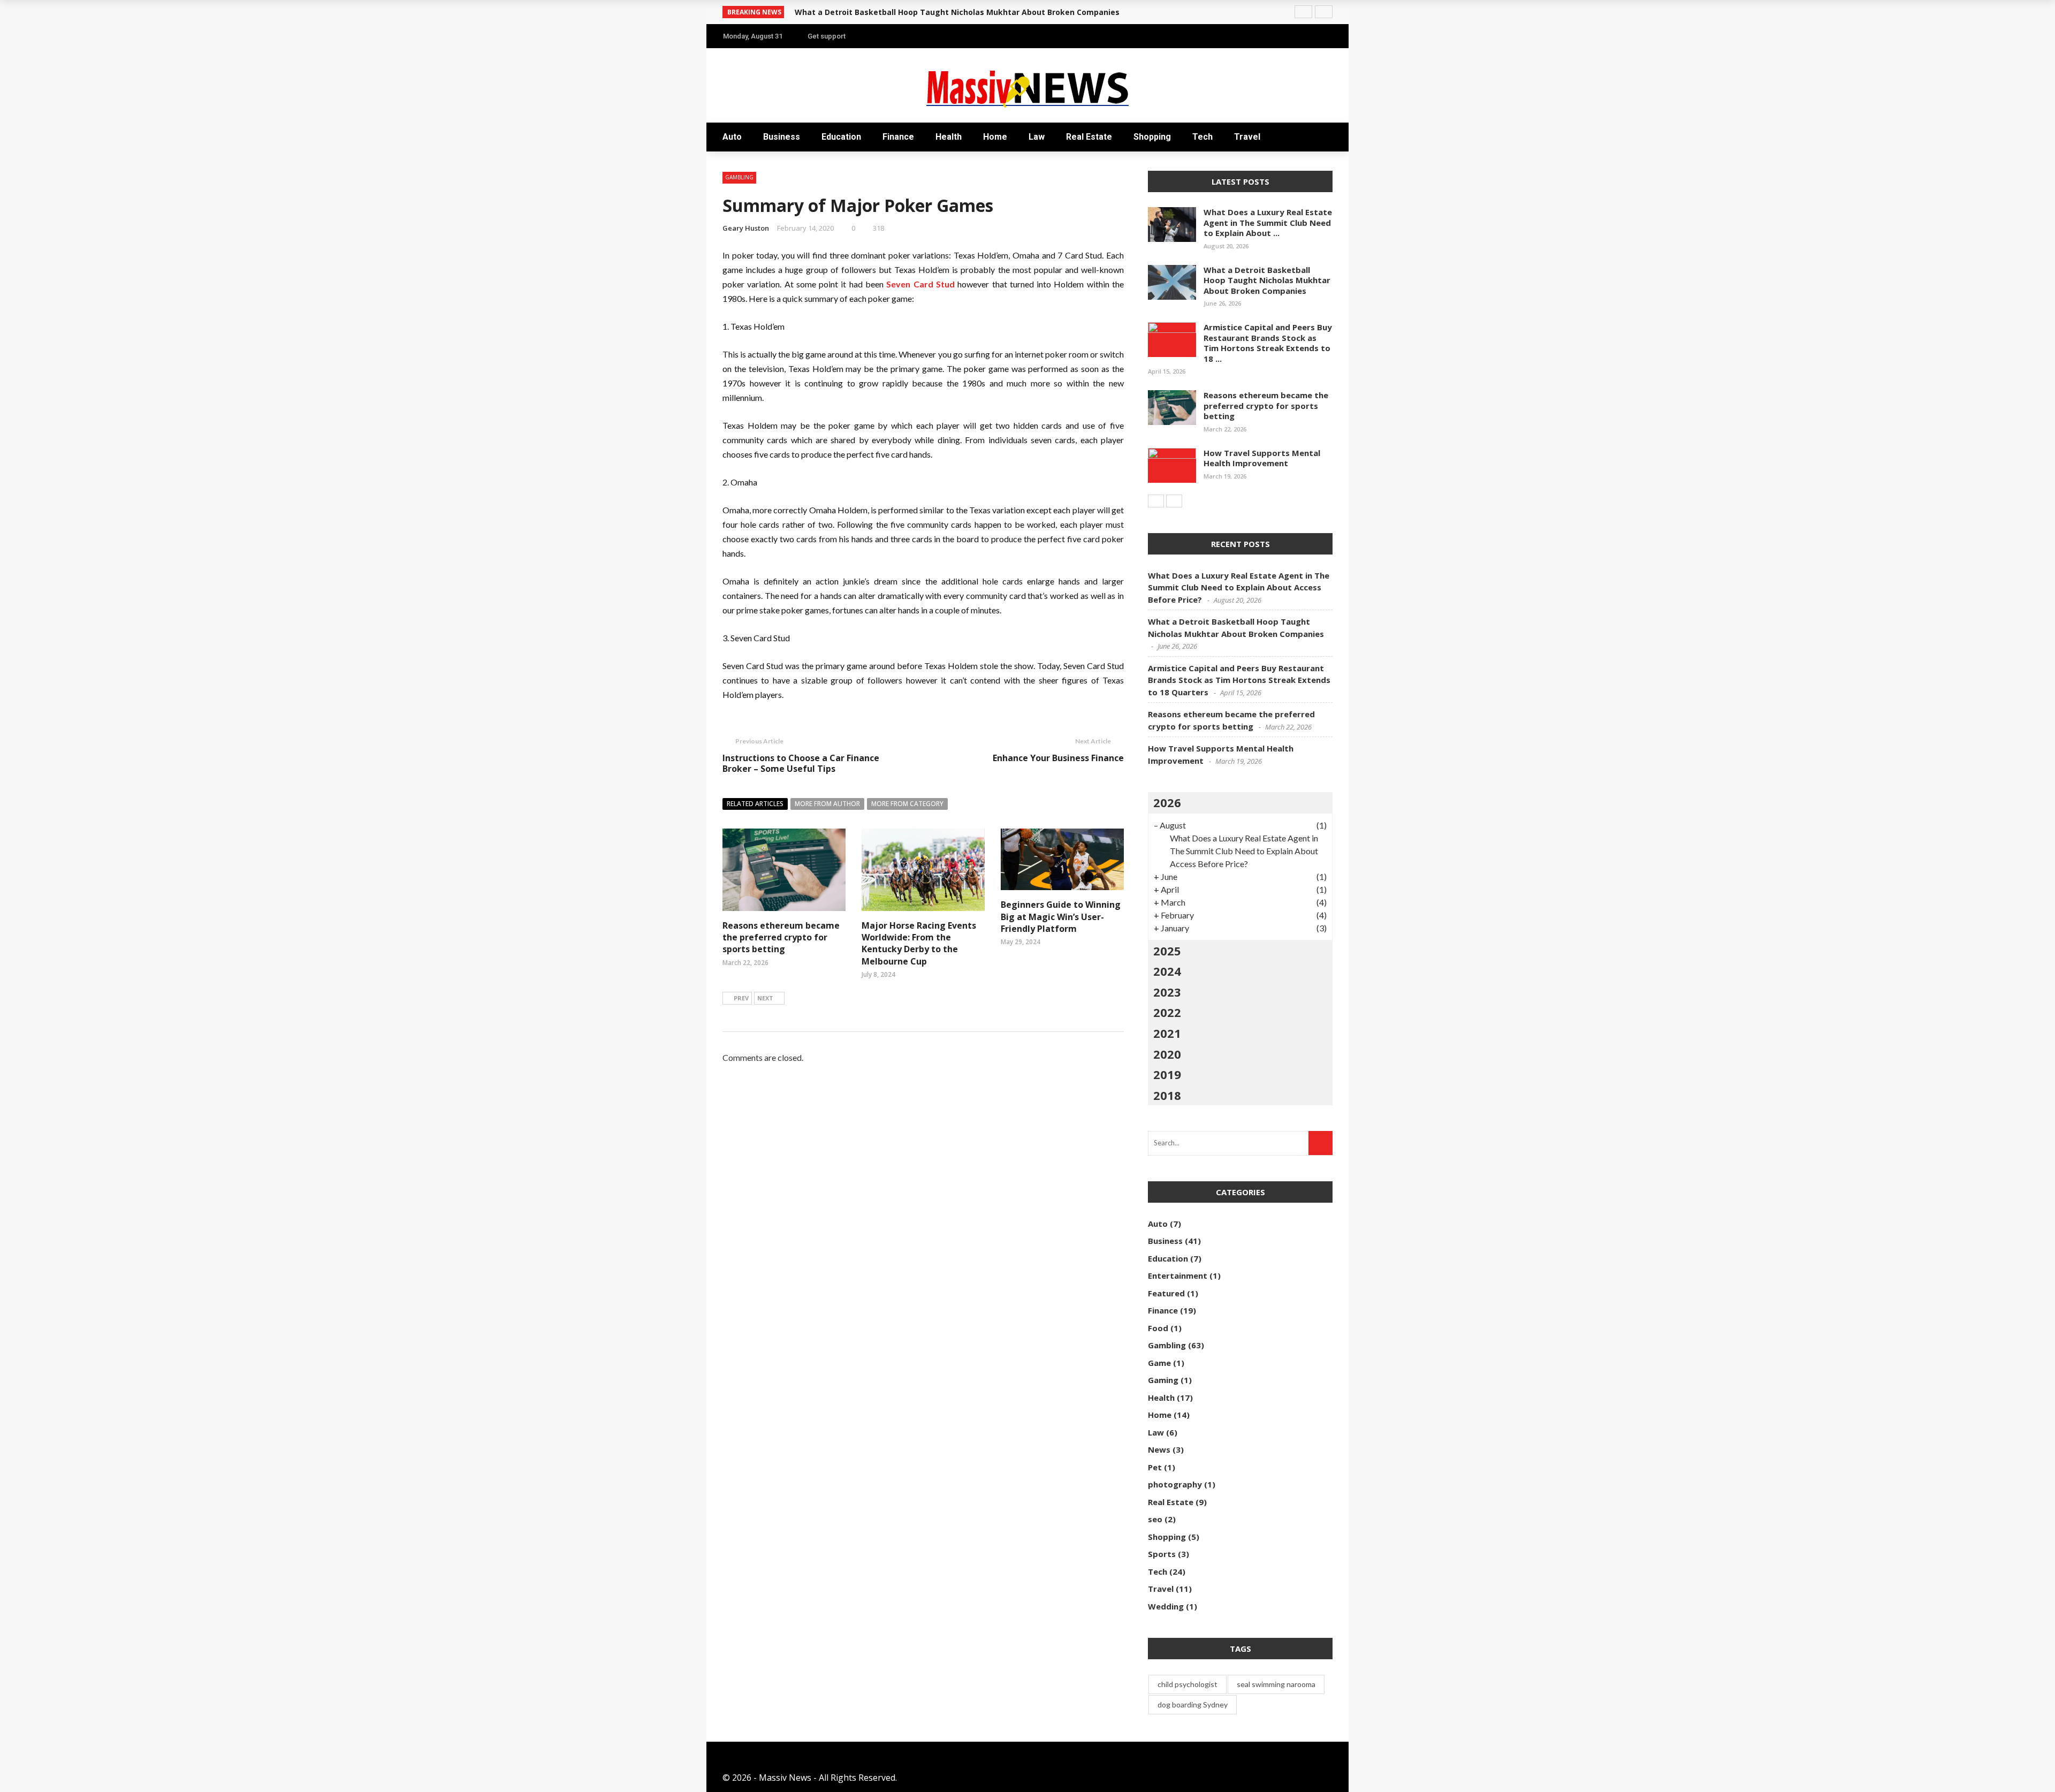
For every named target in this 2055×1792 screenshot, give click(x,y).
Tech (1202, 137)
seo (1155, 1519)
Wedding (1166, 1606)
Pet (1155, 1467)
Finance (898, 137)
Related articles (755, 804)
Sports (1162, 1554)
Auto (732, 137)
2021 (1167, 1033)
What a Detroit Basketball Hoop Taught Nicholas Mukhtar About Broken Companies (957, 12)
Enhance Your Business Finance (1058, 758)
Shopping (1152, 137)
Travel (1247, 137)
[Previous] (1156, 501)
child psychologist (1188, 1684)
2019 (1167, 1074)
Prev (741, 998)
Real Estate (1089, 137)
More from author (827, 804)
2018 (1167, 1095)
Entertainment (1178, 1275)
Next (765, 998)
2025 (1167, 951)
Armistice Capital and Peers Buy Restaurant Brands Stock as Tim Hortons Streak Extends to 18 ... (1268, 343)
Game (1159, 1363)
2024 (1167, 971)
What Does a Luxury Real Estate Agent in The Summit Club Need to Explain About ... (1268, 222)
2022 (1167, 1012)
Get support (827, 36)
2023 (1167, 992)
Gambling (739, 177)
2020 (1167, 1054)
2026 (1167, 802)
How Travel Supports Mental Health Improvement (1262, 458)
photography (1175, 1484)
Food (1158, 1328)
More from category (907, 804)
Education (841, 137)
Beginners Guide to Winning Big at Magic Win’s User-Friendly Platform (1061, 917)
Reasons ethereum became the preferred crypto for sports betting (781, 937)
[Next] (1174, 501)
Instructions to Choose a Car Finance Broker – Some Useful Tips (801, 764)
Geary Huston (746, 228)
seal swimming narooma (1276, 1684)
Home (995, 137)
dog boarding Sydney (1193, 1704)
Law (1037, 137)
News (1159, 1449)
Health (949, 137)
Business (782, 137)
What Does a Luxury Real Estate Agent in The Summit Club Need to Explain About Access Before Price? (1239, 587)
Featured (1166, 1293)
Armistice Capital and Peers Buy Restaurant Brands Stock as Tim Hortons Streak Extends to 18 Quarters (1239, 680)
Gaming (1163, 1380)
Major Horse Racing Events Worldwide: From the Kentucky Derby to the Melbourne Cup (919, 943)
